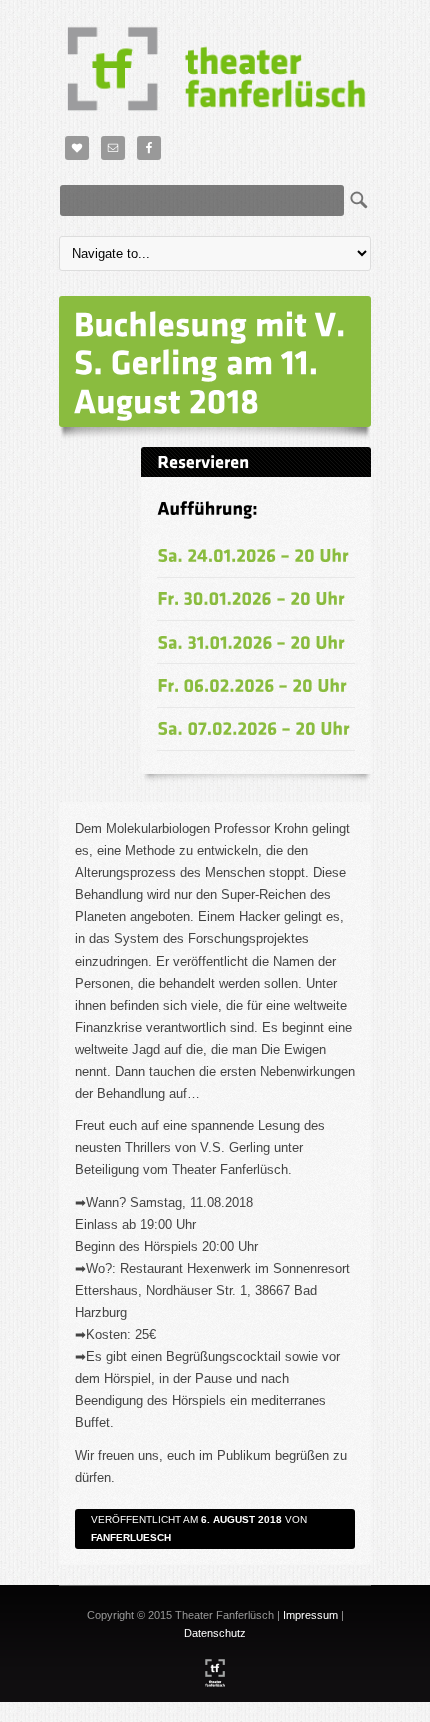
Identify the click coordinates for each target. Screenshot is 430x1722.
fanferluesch (131, 1537)
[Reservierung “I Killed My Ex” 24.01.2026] (253, 555)
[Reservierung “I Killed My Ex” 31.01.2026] (251, 641)
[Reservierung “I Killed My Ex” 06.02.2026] (252, 684)
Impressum (310, 1615)
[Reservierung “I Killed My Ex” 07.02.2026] (253, 728)
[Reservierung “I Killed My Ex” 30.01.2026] (251, 598)
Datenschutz (215, 1633)
